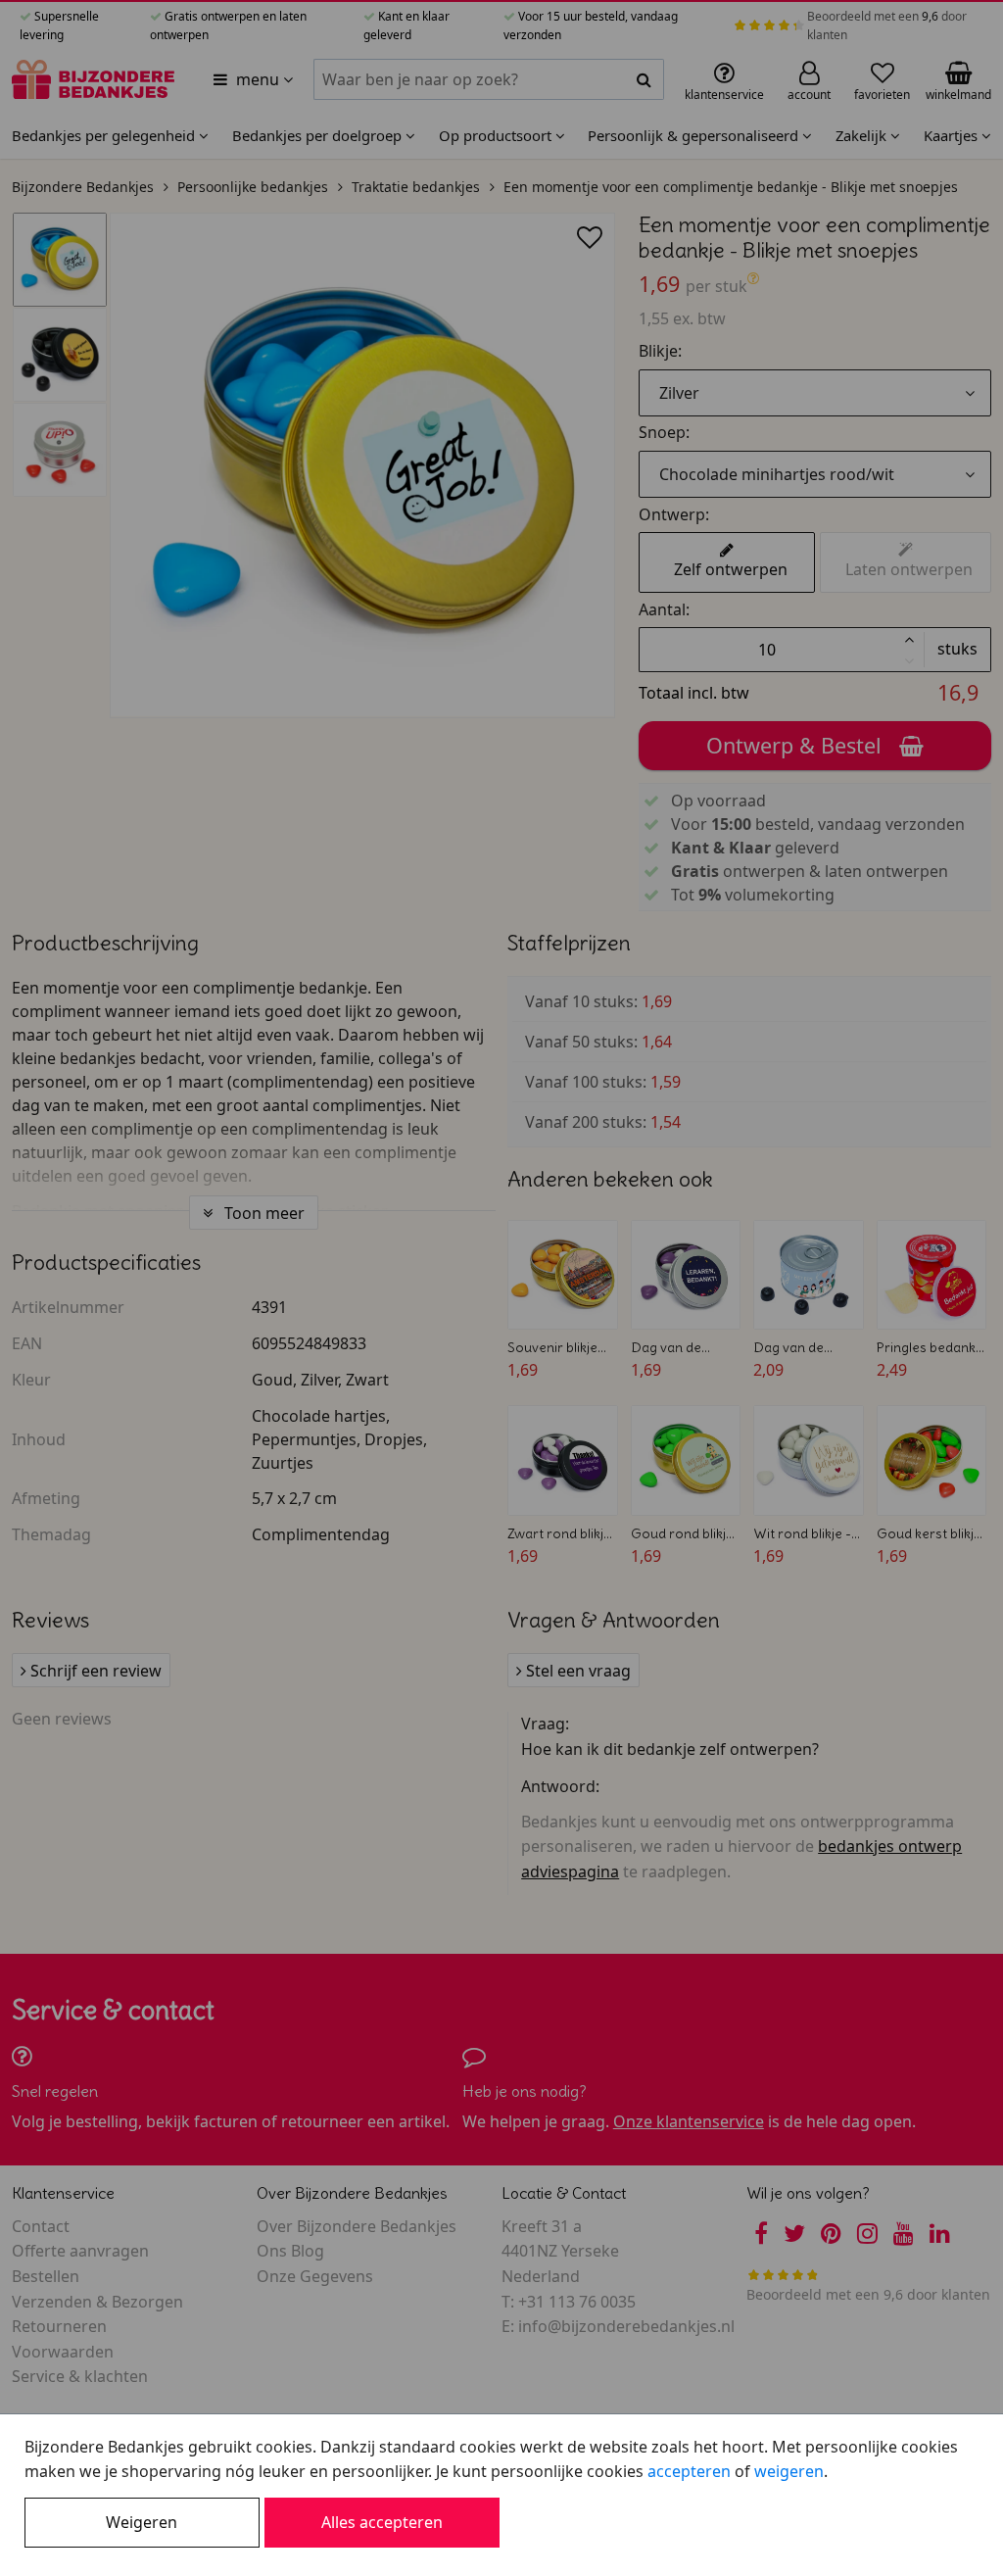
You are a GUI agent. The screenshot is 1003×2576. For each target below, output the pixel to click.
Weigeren (142, 2522)
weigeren (789, 2471)
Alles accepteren (382, 2522)
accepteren (689, 2471)
